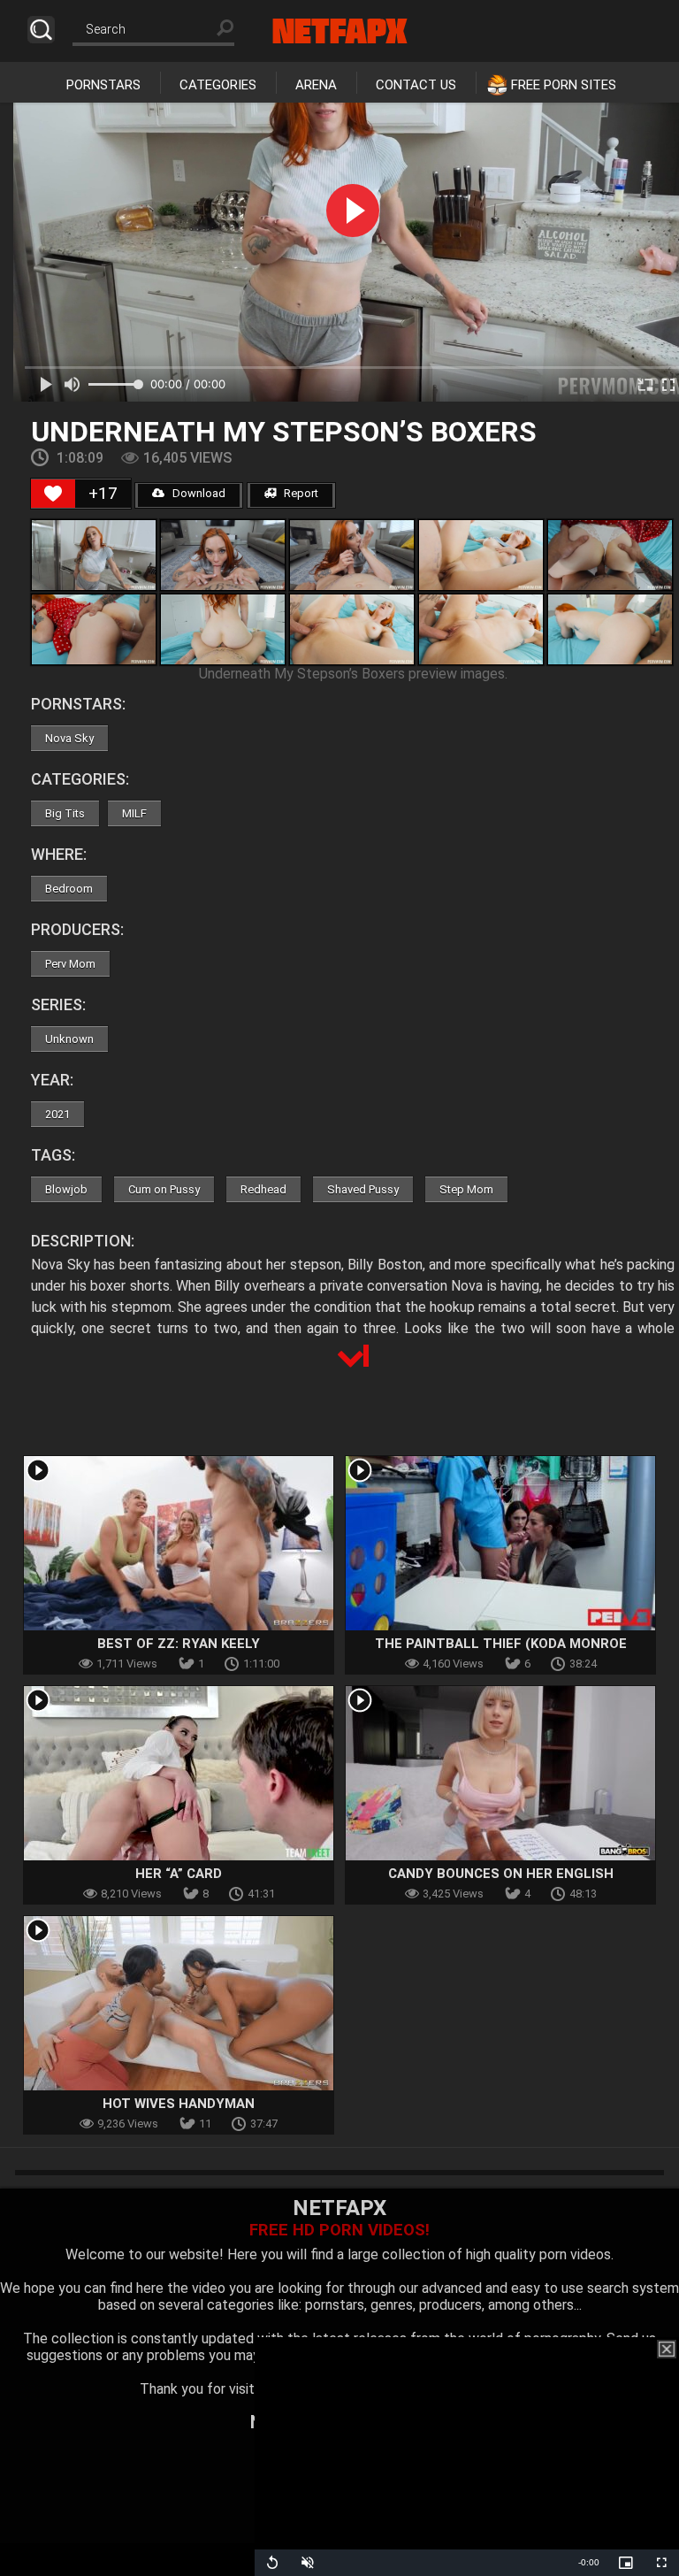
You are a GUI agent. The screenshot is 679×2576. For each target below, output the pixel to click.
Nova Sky (69, 738)
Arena (316, 85)
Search (41, 30)
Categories (218, 85)
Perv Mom (70, 964)
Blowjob (66, 1189)
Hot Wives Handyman (179, 2104)
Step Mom (466, 1189)
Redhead (263, 1189)
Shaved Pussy (363, 1189)
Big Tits (65, 813)
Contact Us (416, 85)
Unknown (69, 1039)
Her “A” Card (179, 1874)
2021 (57, 1114)
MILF (134, 813)
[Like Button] (53, 494)
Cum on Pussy (164, 1189)
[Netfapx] (340, 31)
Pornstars (103, 85)
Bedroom (69, 889)
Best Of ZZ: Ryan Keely (179, 1644)
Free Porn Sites (564, 85)
